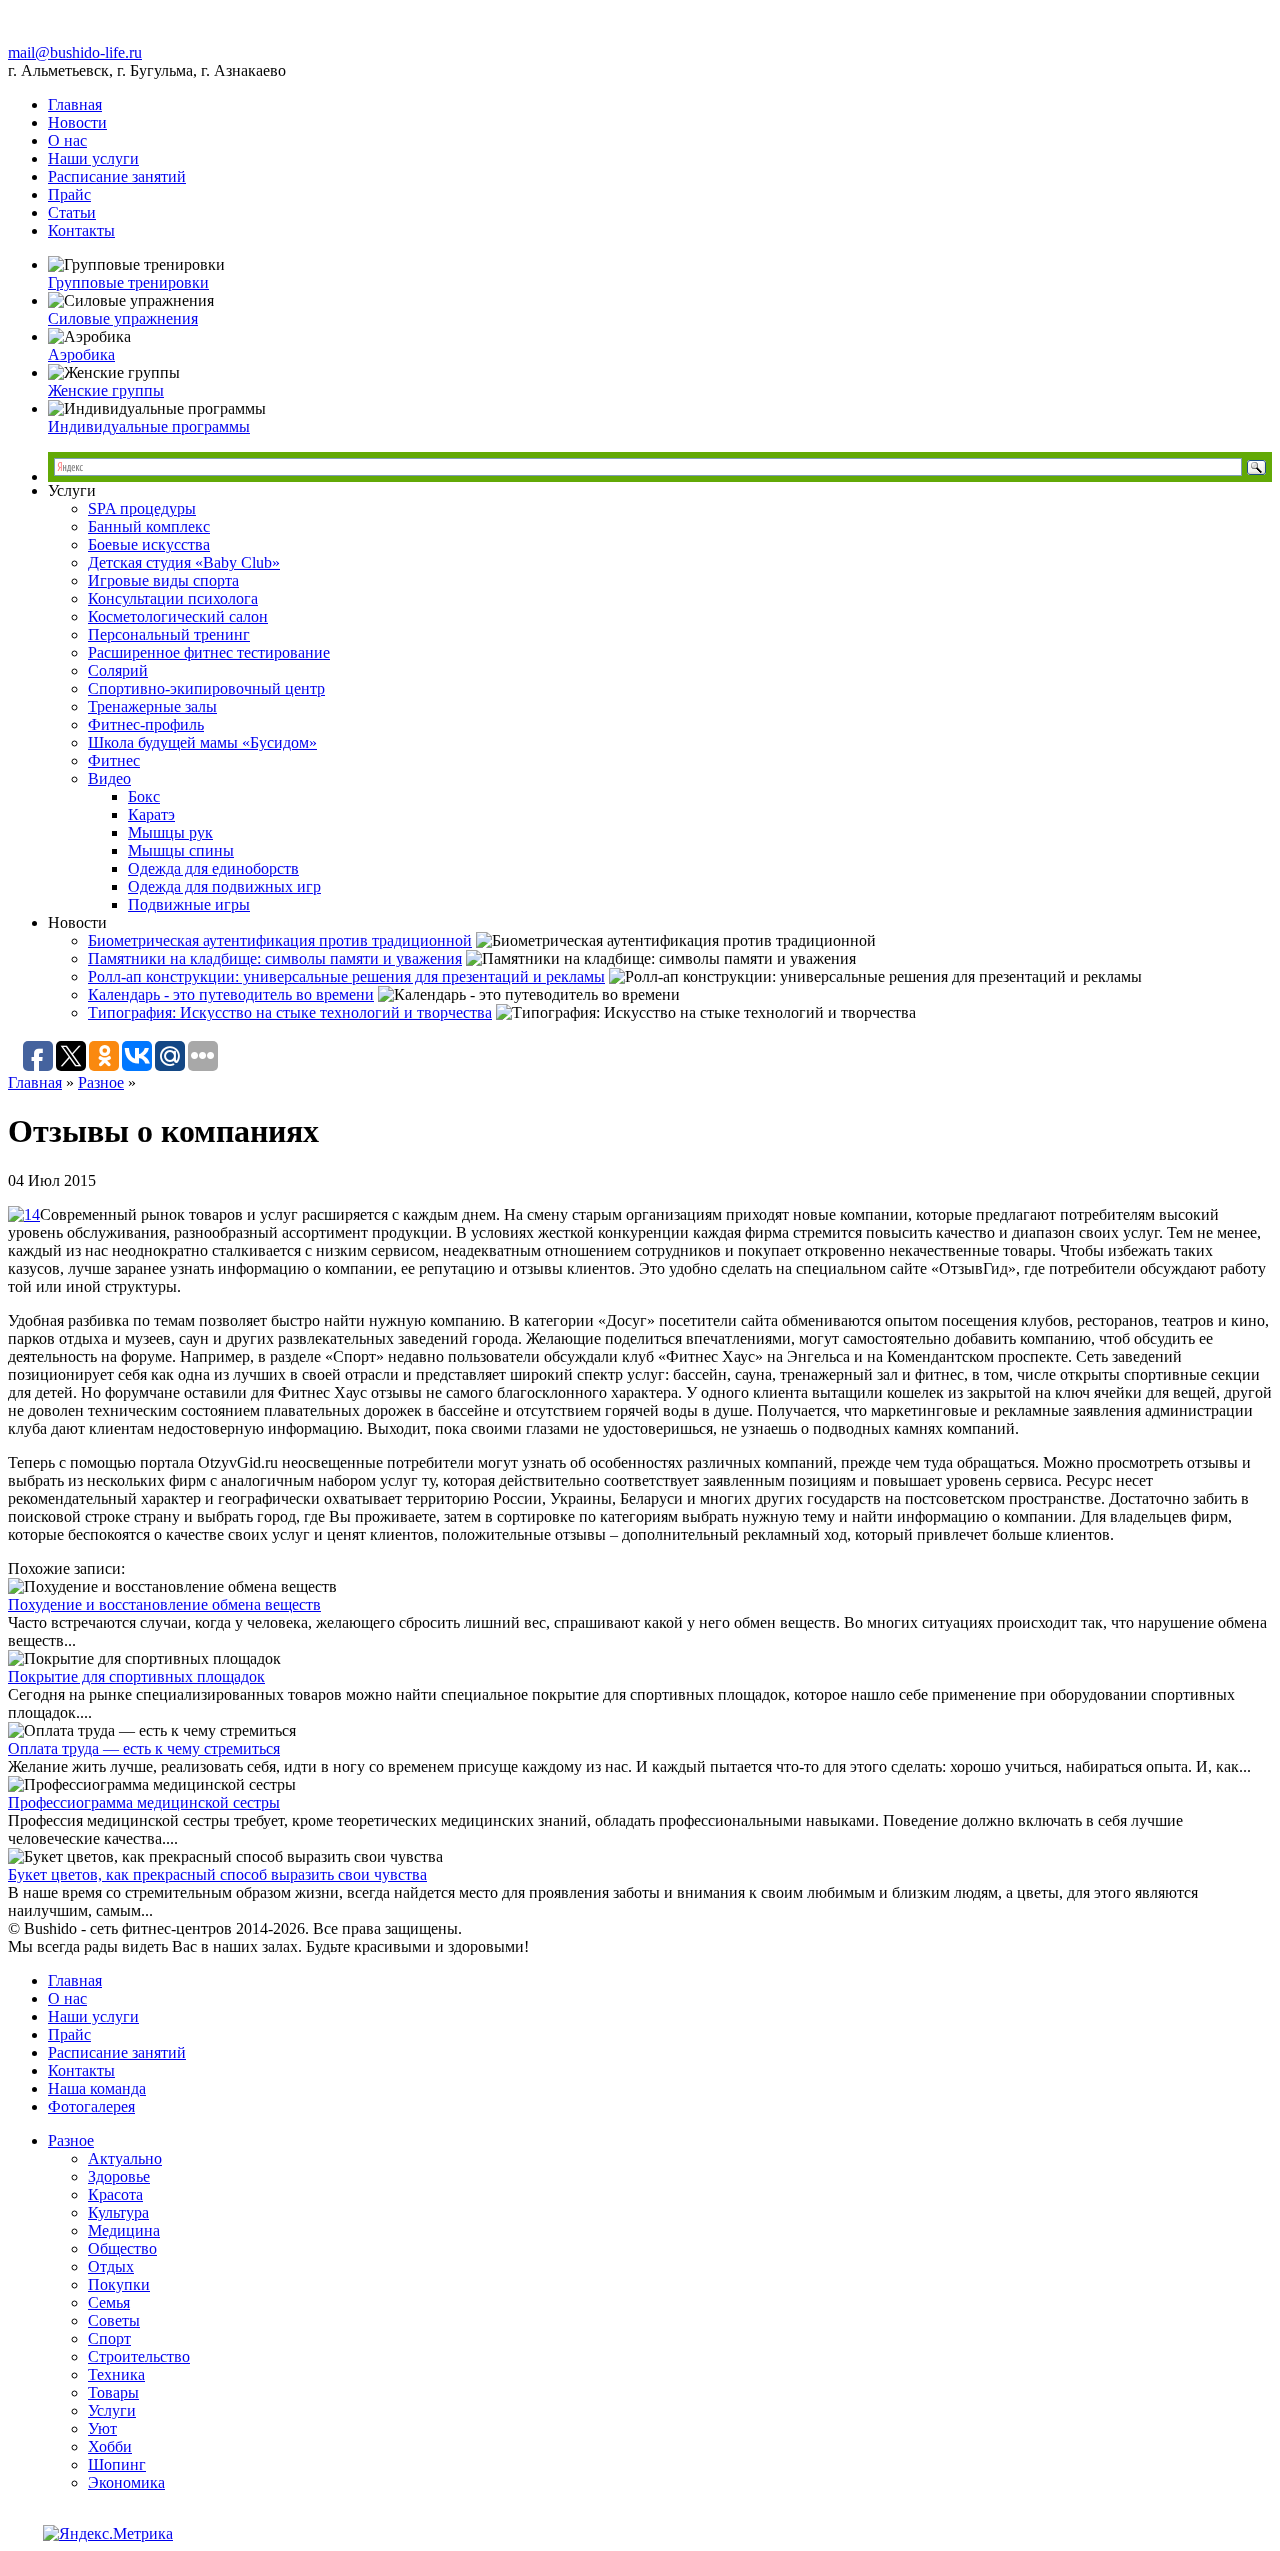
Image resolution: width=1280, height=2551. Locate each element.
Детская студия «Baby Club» (184, 562)
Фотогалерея (91, 2106)
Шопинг (117, 2464)
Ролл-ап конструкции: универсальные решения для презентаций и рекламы (346, 976)
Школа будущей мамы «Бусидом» (202, 742)
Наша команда (97, 2088)
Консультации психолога (173, 598)
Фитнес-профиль (146, 724)
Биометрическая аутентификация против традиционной (280, 940)
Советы (114, 2320)
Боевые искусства (149, 544)
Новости (77, 122)
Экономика (126, 2482)
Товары (113, 2392)
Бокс (144, 796)
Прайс (69, 194)
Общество (122, 2248)
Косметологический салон (178, 616)
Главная (75, 104)
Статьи (72, 212)
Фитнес (114, 760)
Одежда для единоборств (213, 868)
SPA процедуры (142, 508)
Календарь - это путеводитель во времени (231, 994)
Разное (101, 1082)
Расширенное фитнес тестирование (209, 652)
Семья (109, 2302)
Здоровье (119, 2176)
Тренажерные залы (152, 706)
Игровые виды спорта (163, 580)
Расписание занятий (117, 176)
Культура (118, 2212)
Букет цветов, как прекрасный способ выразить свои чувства (217, 1874)
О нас (67, 140)
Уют (102, 2428)
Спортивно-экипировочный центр (206, 688)
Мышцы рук (170, 832)
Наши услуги (93, 158)
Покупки (119, 2284)
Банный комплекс (149, 526)
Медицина (124, 2230)
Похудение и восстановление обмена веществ (164, 1604)
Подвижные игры (189, 904)
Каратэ (151, 814)
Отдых (111, 2266)
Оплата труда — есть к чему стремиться (144, 1748)
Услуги (112, 2410)
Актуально (125, 2158)
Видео (109, 778)
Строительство (139, 2356)
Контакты (81, 230)
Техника (116, 2374)
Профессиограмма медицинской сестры (144, 1802)
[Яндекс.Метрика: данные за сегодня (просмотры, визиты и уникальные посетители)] (108, 2534)
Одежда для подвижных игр (224, 886)
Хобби (110, 2446)
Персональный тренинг (169, 634)
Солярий (118, 670)
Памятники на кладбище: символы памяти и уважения (275, 958)
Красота (115, 2194)
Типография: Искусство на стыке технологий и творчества (290, 1012)
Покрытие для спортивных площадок (136, 1676)
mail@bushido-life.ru (75, 52)
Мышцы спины (181, 850)
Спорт (109, 2338)
